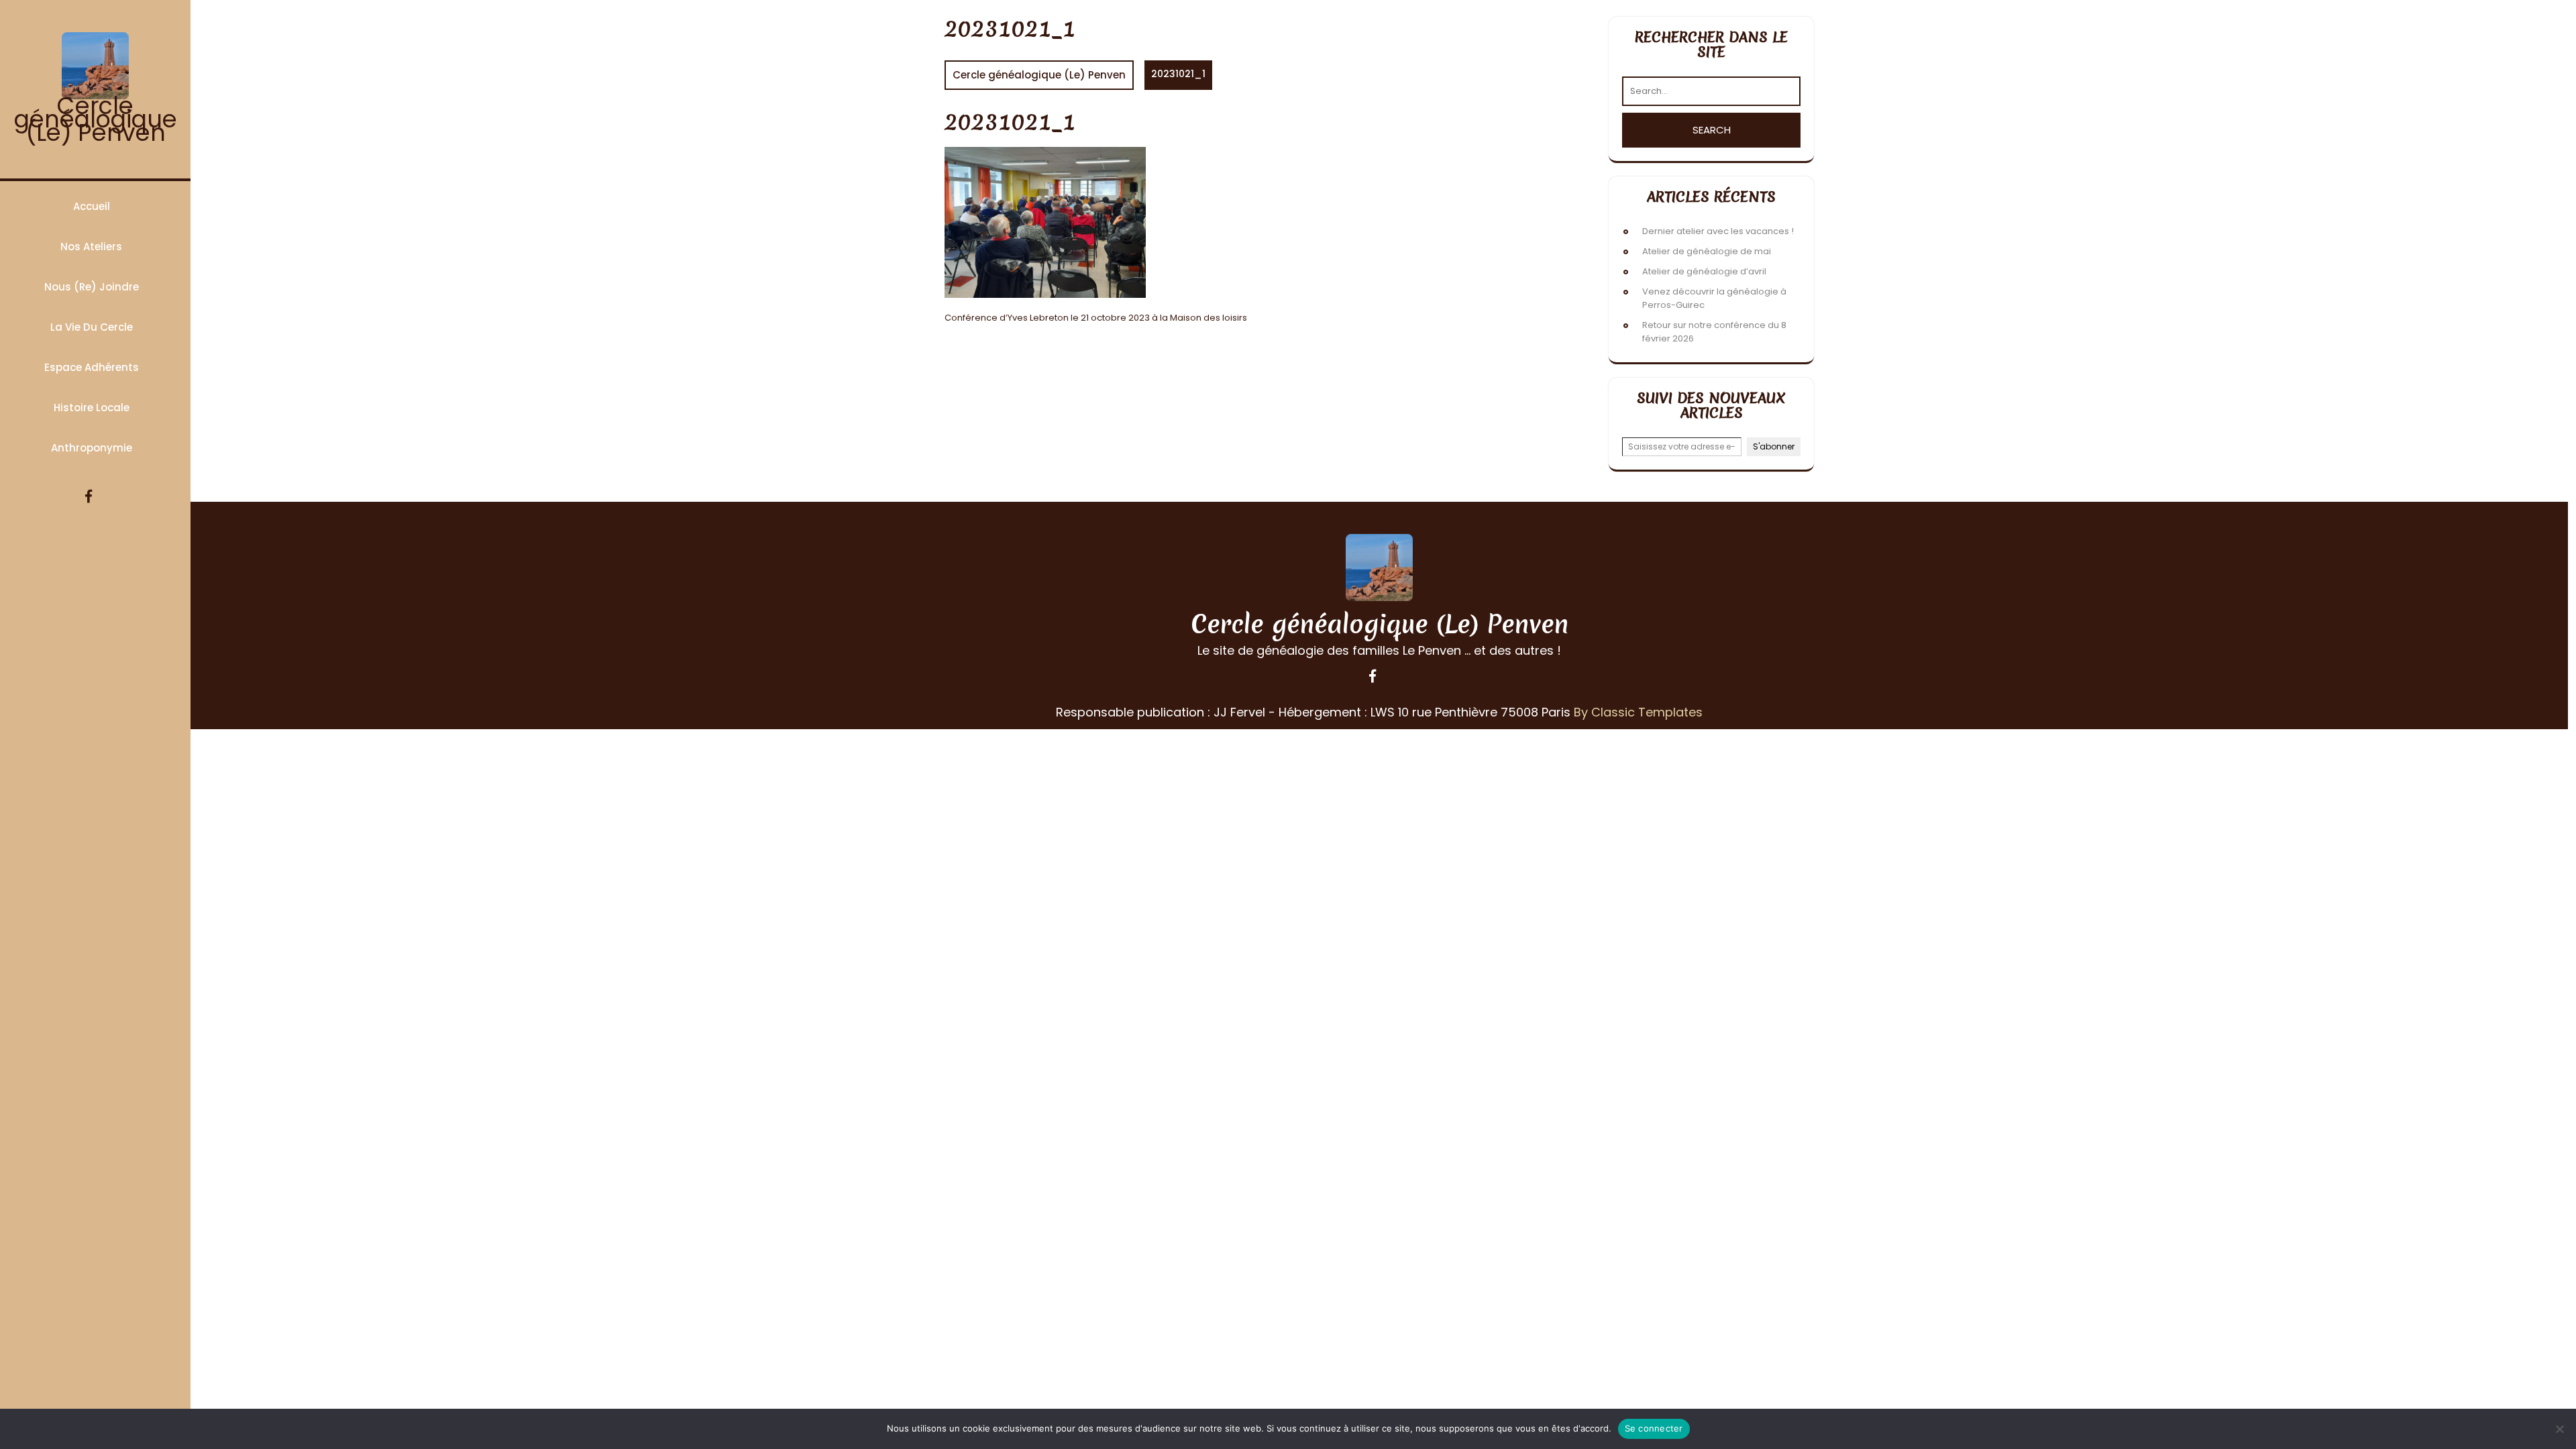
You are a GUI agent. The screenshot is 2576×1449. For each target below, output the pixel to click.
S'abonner (1774, 446)
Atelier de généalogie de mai (1707, 251)
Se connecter (1654, 1428)
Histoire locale (92, 408)
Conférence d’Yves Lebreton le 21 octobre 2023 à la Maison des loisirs (1096, 318)
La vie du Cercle (92, 327)
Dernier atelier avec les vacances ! (1718, 231)
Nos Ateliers (91, 247)
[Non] (2559, 1429)
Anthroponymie (92, 448)
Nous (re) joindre (92, 287)
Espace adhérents (92, 367)
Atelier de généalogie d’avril (1704, 271)
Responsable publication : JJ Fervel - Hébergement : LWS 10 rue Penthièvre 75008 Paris (1313, 712)
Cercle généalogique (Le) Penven (96, 119)
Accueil (92, 206)
